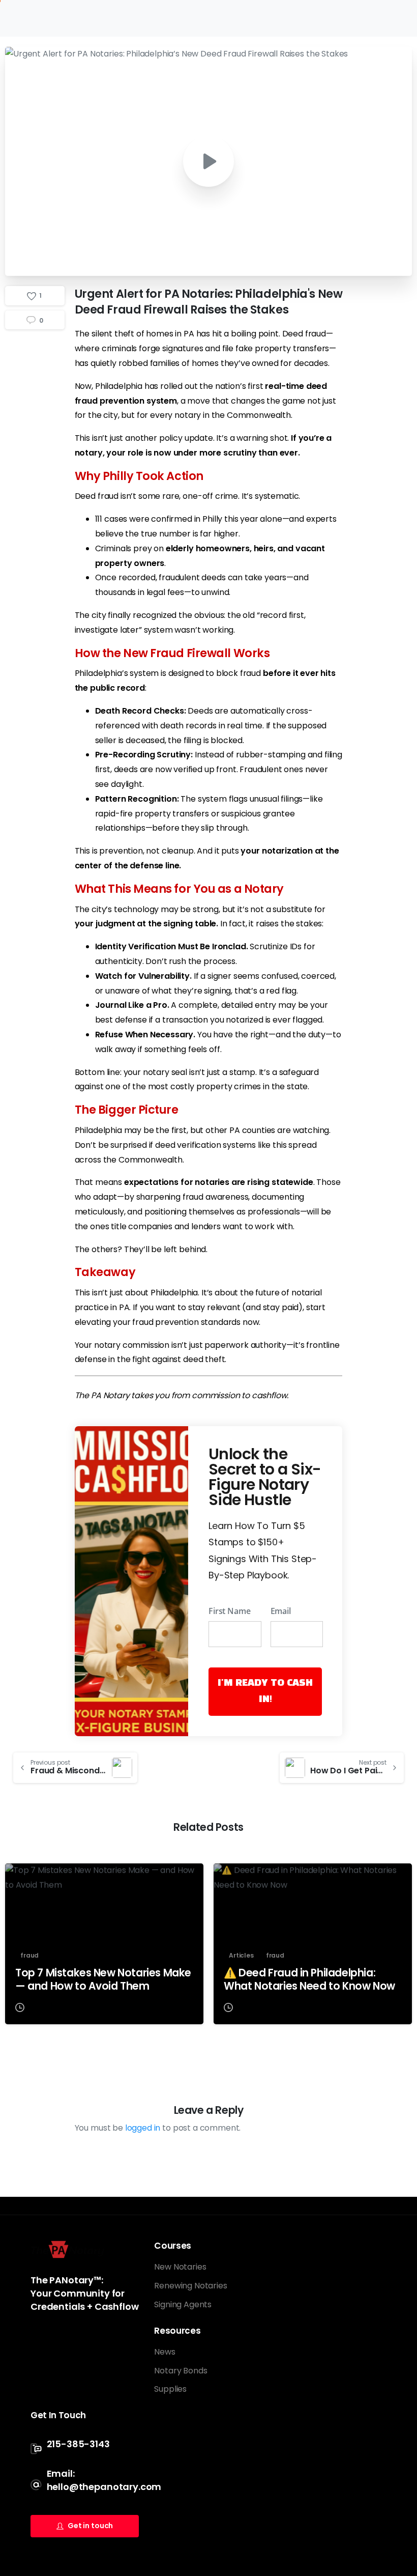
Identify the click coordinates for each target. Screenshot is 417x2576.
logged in (143, 2128)
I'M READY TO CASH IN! (265, 1691)
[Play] (208, 161)
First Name (229, 1611)
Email (281, 1611)
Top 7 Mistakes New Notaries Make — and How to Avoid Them (103, 1979)
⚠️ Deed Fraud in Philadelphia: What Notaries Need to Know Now (309, 1979)
